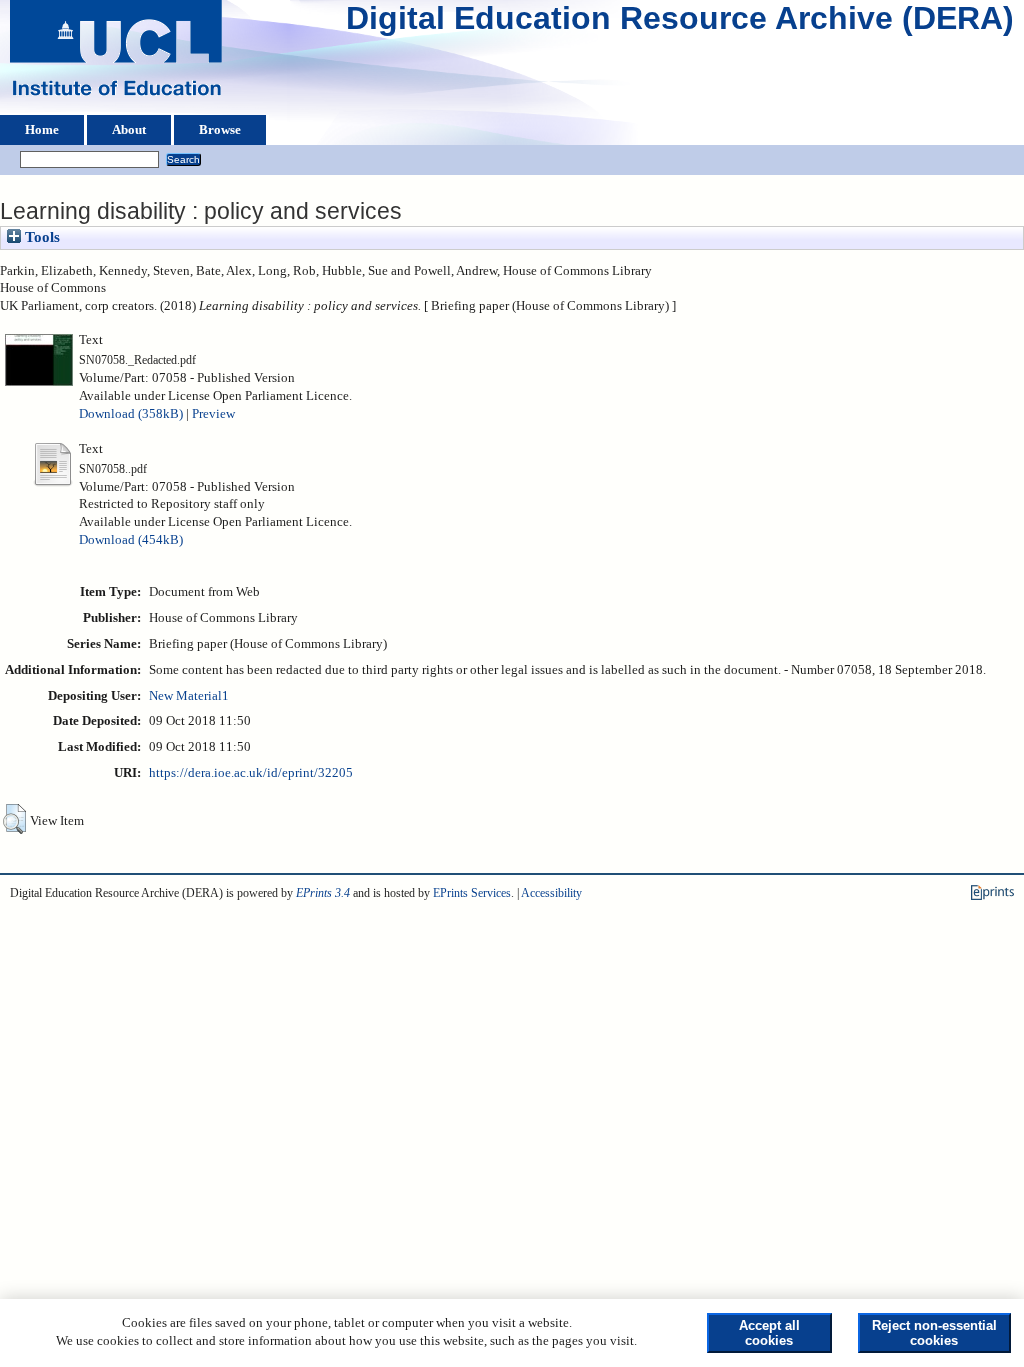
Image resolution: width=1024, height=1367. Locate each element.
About (129, 130)
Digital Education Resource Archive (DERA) (680, 23)
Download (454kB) (131, 540)
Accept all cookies (769, 1333)
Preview (213, 414)
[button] (14, 819)
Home (42, 130)
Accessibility (551, 893)
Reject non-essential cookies (934, 1333)
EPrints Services (472, 893)
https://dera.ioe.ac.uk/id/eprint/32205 (251, 773)
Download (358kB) (131, 414)
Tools (40, 237)
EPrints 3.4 (323, 893)
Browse (220, 130)
